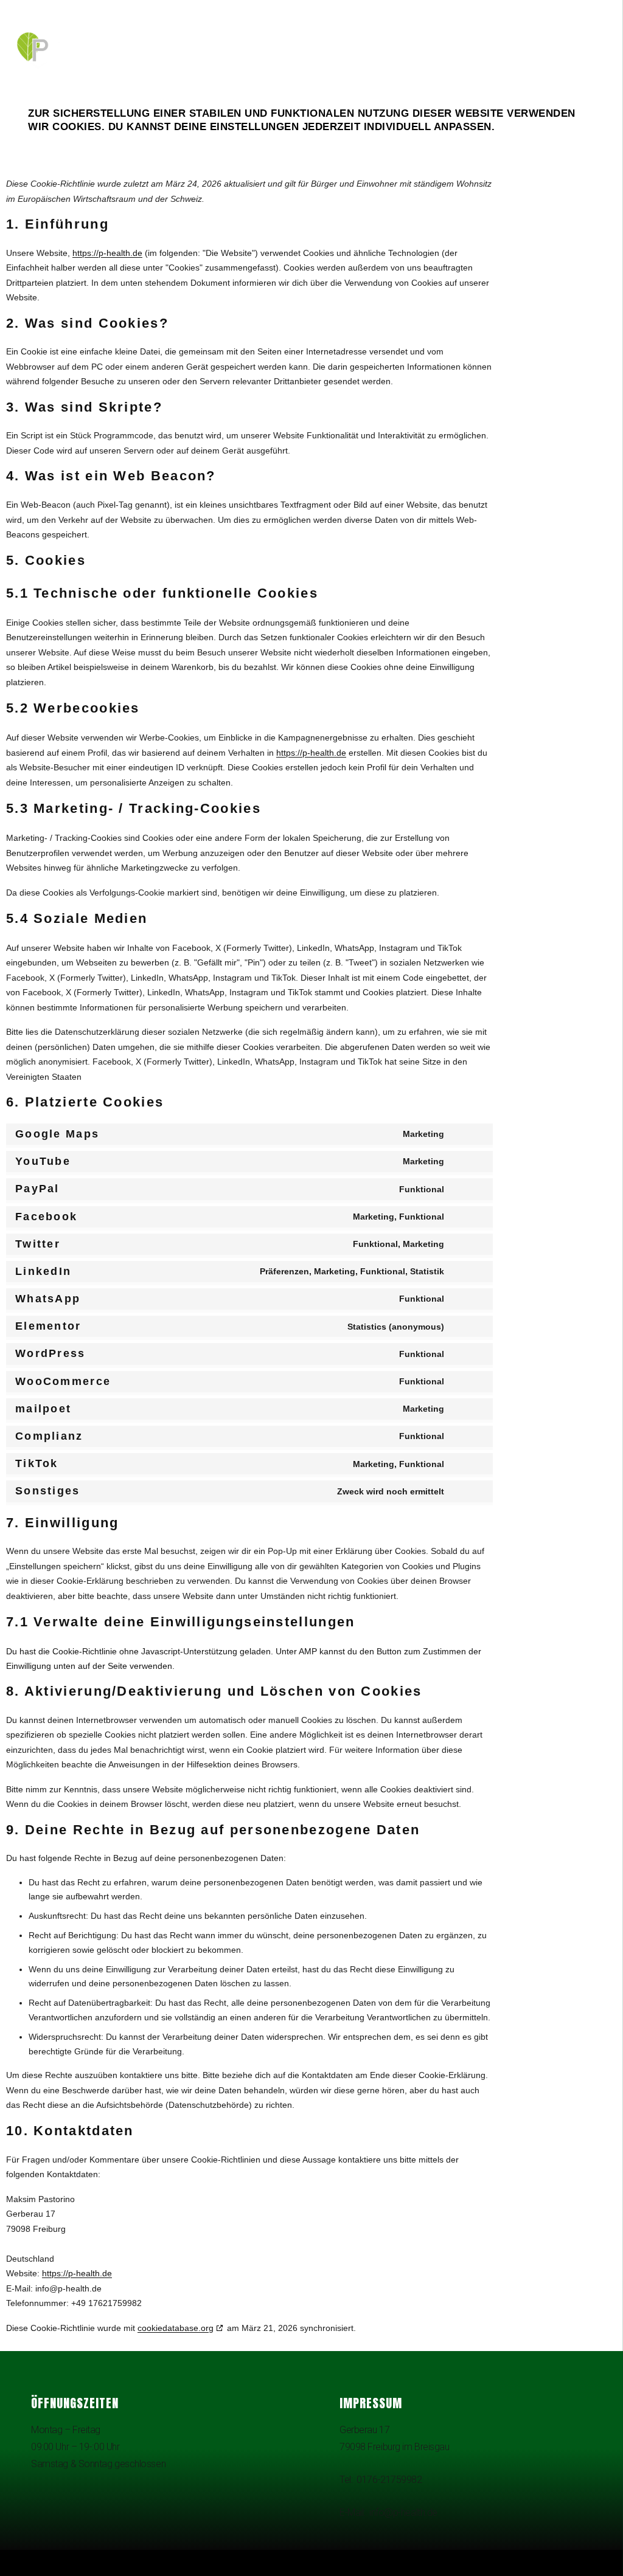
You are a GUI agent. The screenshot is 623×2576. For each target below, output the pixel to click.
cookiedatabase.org (176, 2328)
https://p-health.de (107, 253)
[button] (186, 2560)
